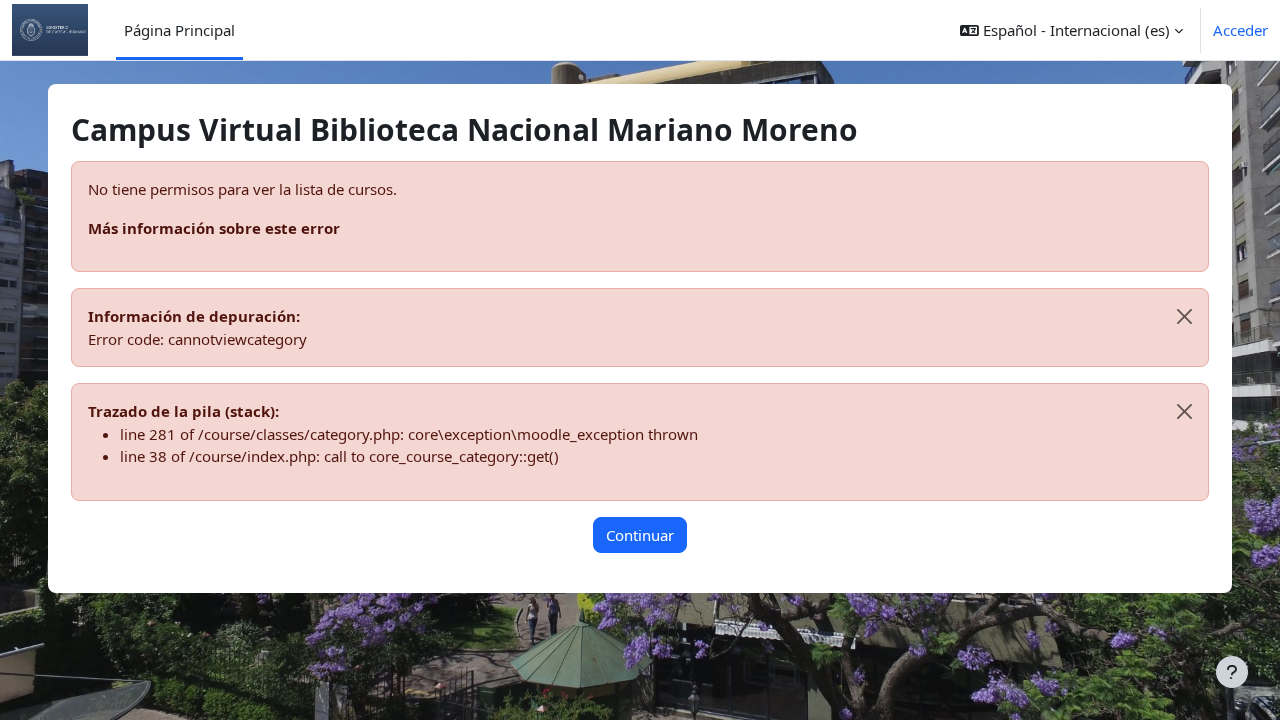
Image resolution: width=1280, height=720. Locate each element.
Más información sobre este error (214, 228)
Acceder (1240, 30)
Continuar (640, 535)
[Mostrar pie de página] (1232, 672)
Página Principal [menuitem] (179, 30)
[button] (1071, 30)
